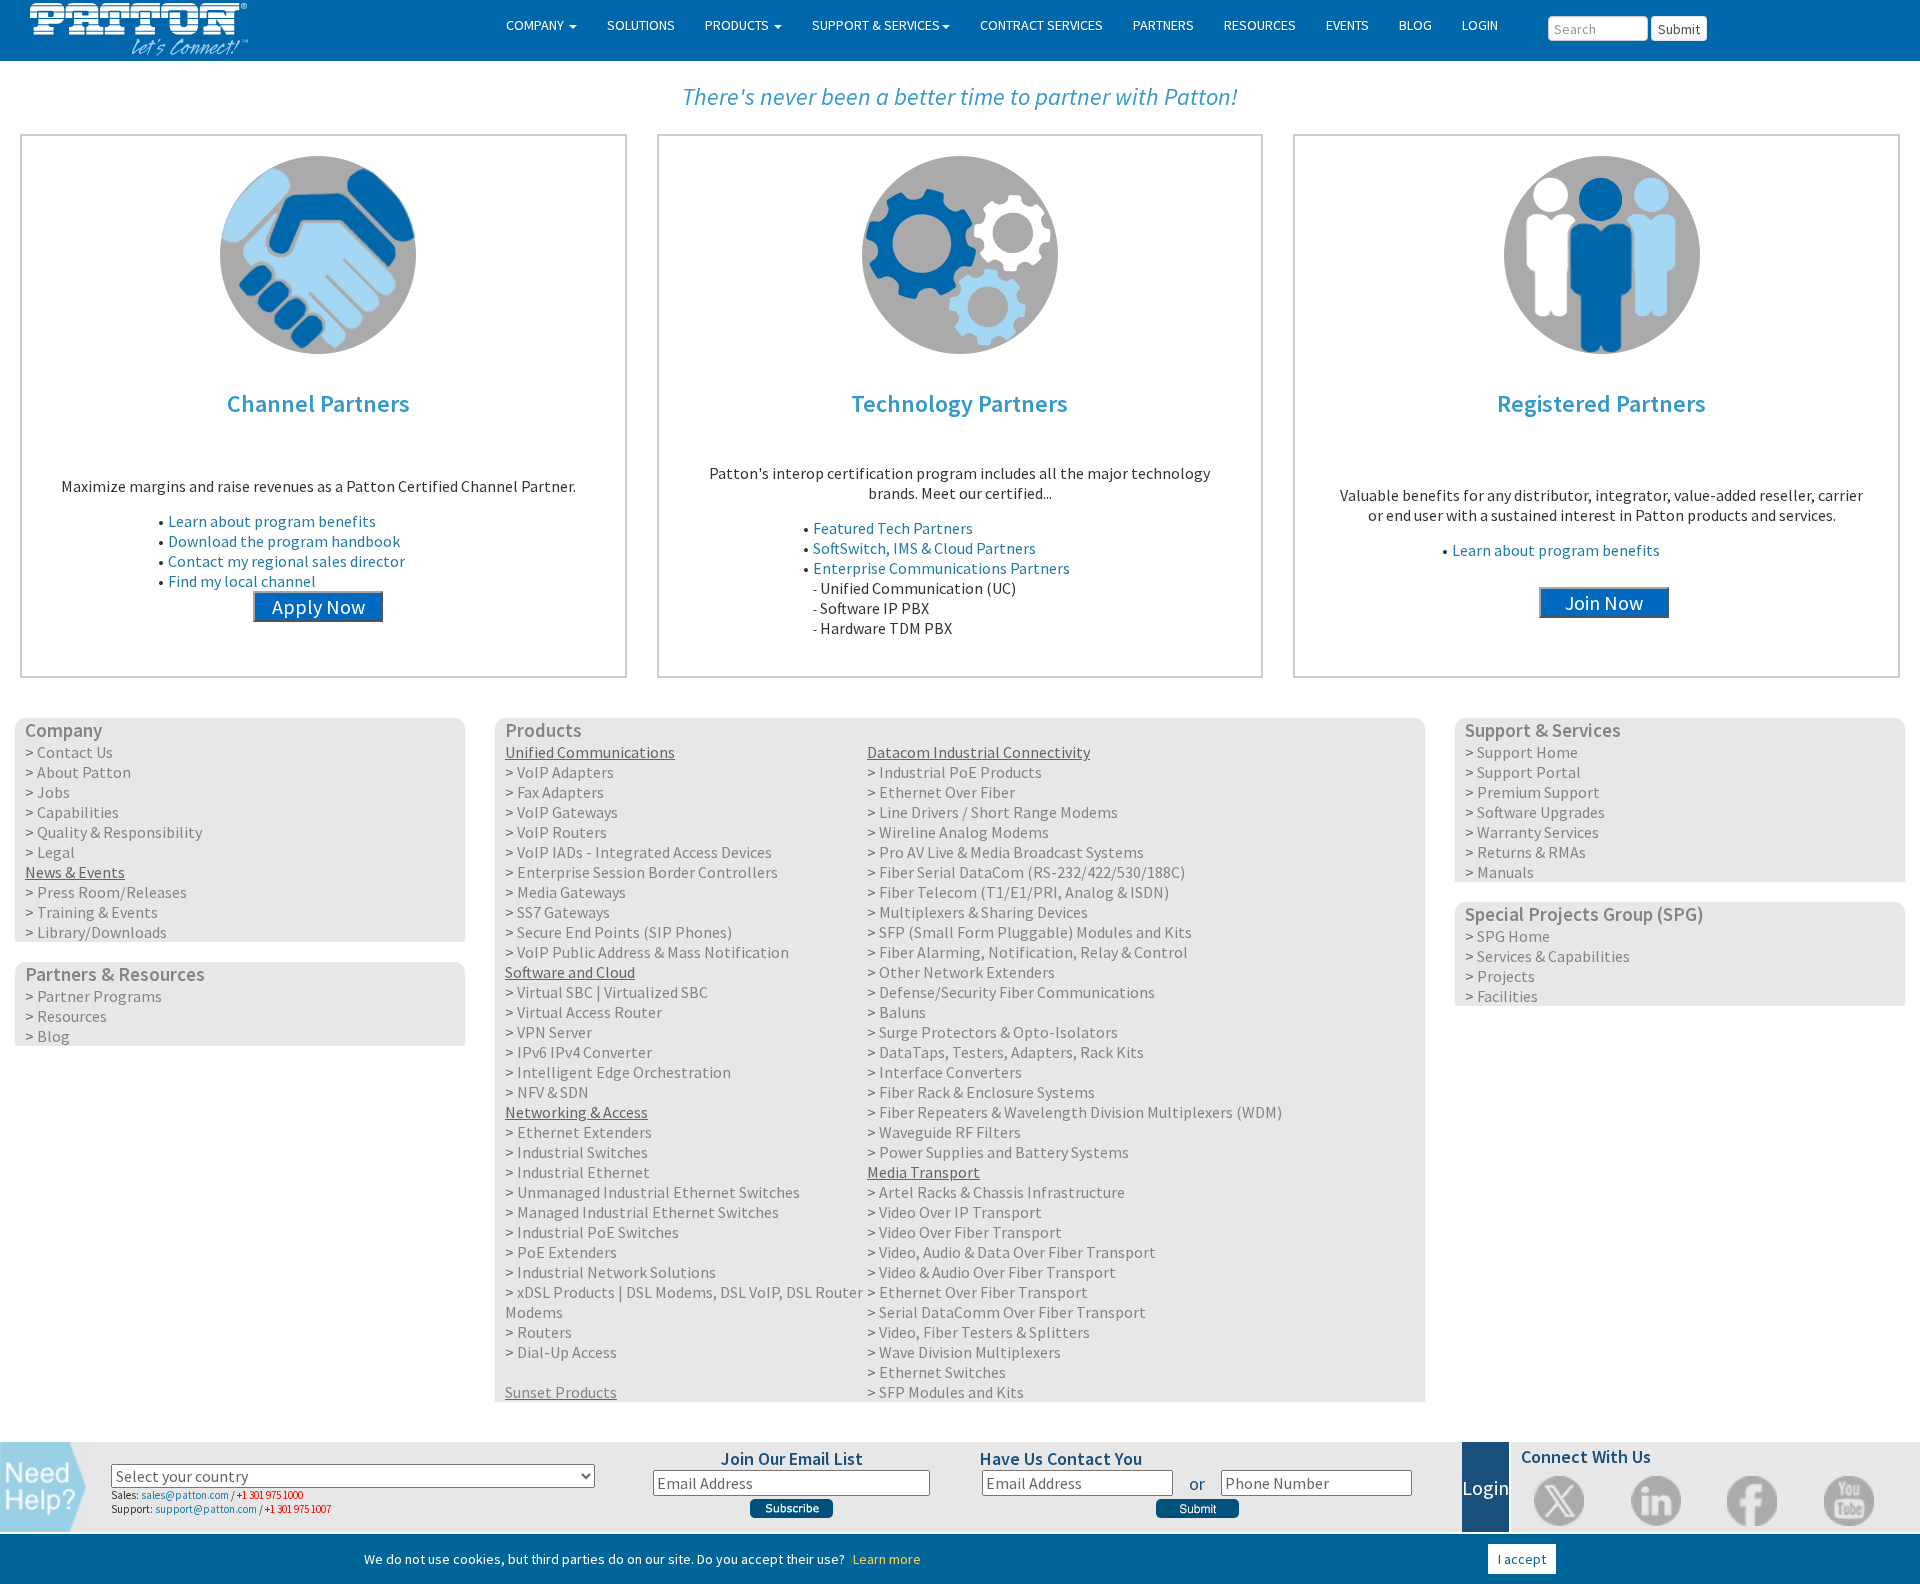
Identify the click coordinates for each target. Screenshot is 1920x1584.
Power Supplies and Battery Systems (1004, 1152)
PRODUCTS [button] (738, 25)
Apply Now (318, 606)
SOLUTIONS (641, 25)
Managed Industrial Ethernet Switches (648, 1212)
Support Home (1527, 752)
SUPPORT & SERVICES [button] (876, 25)
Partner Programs (99, 996)
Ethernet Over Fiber (947, 792)
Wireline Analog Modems (964, 832)
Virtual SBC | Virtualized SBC (612, 992)
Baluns (902, 1012)
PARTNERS (1163, 25)
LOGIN (1480, 25)
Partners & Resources (115, 974)
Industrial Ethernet (583, 1172)
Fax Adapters (560, 792)
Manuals (1505, 872)
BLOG (1415, 25)
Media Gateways (571, 892)
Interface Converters (950, 1072)
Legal (56, 852)
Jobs (53, 792)
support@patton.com (206, 1509)
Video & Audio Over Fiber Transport (997, 1272)
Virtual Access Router (589, 1012)
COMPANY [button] (536, 25)
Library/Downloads (102, 932)
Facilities (1507, 996)
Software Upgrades (1541, 812)
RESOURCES (1260, 25)
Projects (1506, 976)
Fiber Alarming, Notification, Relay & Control (1033, 952)
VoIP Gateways (567, 812)
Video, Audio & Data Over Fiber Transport (1017, 1252)
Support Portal (1529, 772)
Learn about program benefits (272, 521)
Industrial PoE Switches (598, 1232)
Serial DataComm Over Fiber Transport (1012, 1312)
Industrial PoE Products (960, 772)
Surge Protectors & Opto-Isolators (998, 1032)
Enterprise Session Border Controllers (647, 872)
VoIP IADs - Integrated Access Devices (644, 852)
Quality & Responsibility (119, 832)
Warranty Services (1538, 832)
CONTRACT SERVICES (1041, 25)
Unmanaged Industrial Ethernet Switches (658, 1192)
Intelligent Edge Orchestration (624, 1072)
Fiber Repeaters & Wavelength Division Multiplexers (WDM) (1080, 1112)
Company (63, 730)
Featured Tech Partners (893, 528)
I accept (1522, 1559)
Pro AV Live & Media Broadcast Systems (1011, 852)
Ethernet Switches (942, 1372)
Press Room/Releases (112, 892)
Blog (53, 1036)
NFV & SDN (553, 1092)
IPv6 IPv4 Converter (584, 1052)
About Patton (84, 772)
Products (543, 730)
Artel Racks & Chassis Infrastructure (1002, 1192)
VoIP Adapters (565, 772)
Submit (1679, 29)
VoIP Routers (562, 832)
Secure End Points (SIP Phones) (624, 932)
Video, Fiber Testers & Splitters (984, 1332)
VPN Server (554, 1032)
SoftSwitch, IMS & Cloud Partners (924, 548)
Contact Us (75, 752)
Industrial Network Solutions (616, 1272)
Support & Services (1543, 730)
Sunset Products (561, 1392)
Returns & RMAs (1531, 852)
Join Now (1604, 602)
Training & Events (97, 912)
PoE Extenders (567, 1252)
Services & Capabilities (1553, 956)
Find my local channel (242, 581)
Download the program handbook (284, 541)
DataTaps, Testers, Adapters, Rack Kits (1011, 1052)
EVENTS (1347, 25)
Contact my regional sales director (286, 561)
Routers (544, 1332)
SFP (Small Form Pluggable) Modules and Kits (1035, 932)
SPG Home (1513, 936)
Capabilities (78, 812)
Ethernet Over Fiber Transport (983, 1292)
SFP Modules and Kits (951, 1392)
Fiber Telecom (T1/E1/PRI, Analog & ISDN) (1024, 892)
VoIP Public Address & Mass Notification (653, 952)
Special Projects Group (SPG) (1584, 914)
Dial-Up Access (567, 1352)
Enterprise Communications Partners (941, 568)
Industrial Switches (582, 1152)
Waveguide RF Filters (950, 1132)
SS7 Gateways (563, 912)
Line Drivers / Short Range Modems (998, 812)
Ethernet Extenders (584, 1132)
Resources (72, 1016)
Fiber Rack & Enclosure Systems (987, 1092)
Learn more (887, 1559)
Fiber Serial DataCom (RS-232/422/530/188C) (1032, 872)
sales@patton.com (185, 1495)
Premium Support (1538, 792)
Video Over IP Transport (960, 1212)
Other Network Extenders (967, 972)
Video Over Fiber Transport (970, 1232)
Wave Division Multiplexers (970, 1352)
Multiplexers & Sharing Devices (983, 912)
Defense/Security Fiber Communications (1017, 992)
